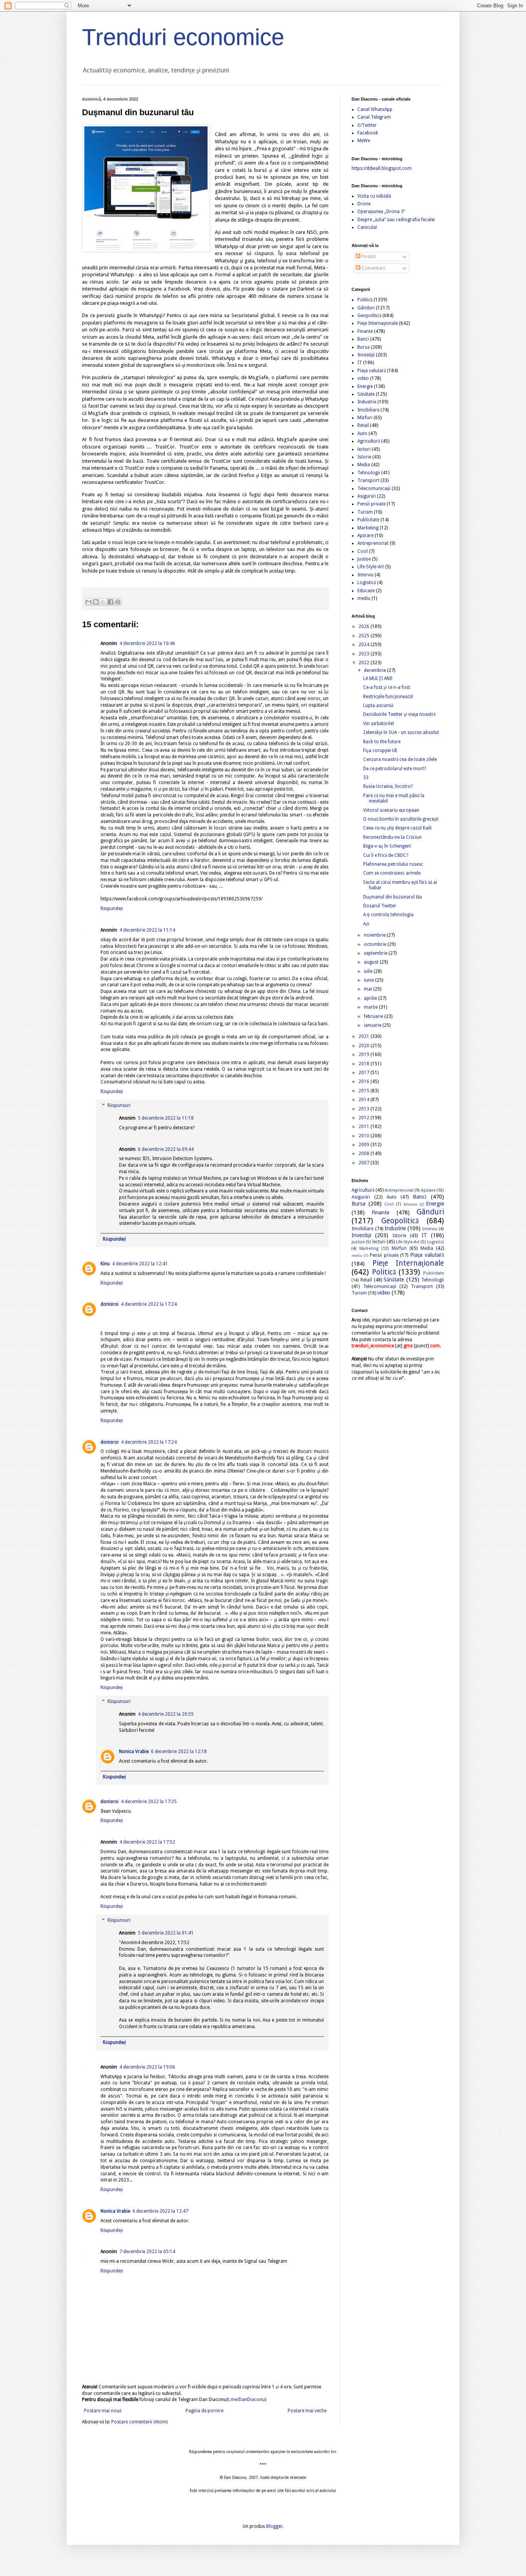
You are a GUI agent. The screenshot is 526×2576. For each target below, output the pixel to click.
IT (360, 363)
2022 (364, 663)
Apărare (365, 536)
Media (364, 465)
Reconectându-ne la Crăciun (392, 837)
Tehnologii (369, 473)
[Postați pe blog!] (96, 602)
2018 (364, 1064)
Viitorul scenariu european (391, 810)
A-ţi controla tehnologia (388, 915)
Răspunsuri (119, 1105)
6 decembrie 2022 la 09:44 (166, 1149)
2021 (364, 1036)
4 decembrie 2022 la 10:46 (147, 643)
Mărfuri (365, 418)
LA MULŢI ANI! (378, 678)
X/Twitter (367, 125)
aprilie (371, 998)
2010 (364, 1136)
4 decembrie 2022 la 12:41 (140, 1264)
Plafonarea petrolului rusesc (393, 864)
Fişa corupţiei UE (380, 751)
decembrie (375, 670)
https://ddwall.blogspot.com (382, 168)
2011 (364, 1127)
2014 (364, 1100)
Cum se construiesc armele (392, 873)
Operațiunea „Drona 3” (381, 212)
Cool (363, 551)
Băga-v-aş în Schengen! (387, 846)
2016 (364, 1081)
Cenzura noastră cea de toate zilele (400, 759)
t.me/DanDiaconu (246, 2400)
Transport (368, 480)
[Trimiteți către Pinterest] (118, 602)
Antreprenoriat (373, 543)
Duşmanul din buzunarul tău (393, 897)
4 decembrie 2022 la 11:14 (147, 930)
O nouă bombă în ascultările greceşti (401, 819)
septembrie (376, 953)
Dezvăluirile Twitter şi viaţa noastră (399, 714)
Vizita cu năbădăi (374, 196)
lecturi (364, 449)
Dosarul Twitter (380, 906)
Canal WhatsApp (375, 109)
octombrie (376, 944)
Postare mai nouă (103, 2411)
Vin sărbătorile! (379, 724)
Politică (365, 300)
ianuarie (373, 1025)
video (363, 378)
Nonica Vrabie (134, 1751)
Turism (365, 512)
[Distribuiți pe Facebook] (111, 602)
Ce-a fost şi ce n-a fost (387, 687)
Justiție (364, 559)
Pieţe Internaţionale (378, 323)
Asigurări (367, 496)
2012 (364, 1118)
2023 (364, 654)
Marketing (368, 528)
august (372, 962)
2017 (364, 1073)
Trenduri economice (183, 37)
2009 (364, 1145)
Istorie (364, 457)
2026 (364, 626)
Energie (365, 386)
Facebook (368, 133)
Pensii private (371, 504)
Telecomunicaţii (374, 489)
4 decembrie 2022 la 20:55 (166, 1714)
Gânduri (366, 308)
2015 (364, 1091)
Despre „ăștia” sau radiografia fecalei (396, 220)
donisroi (110, 1304)
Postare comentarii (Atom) (139, 2422)
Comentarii (373, 268)
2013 (364, 1109)
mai (369, 989)
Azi (366, 924)
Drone (364, 204)
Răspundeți (112, 908)
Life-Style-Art (371, 567)
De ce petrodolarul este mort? (394, 769)
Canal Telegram (374, 117)
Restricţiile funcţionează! (388, 697)
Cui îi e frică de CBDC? (386, 855)
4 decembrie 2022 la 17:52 (147, 1842)
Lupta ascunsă (378, 705)
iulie (369, 971)
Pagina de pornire (204, 2411)
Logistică (367, 583)
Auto (362, 433)
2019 (364, 1055)
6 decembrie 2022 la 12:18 (179, 1751)
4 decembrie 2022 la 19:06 (147, 2067)
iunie (369, 980)
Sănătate (366, 394)
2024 (364, 645)
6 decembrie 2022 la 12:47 (160, 2211)
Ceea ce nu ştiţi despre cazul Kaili (397, 828)
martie (371, 1007)
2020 (364, 1046)
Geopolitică (369, 316)
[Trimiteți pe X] (103, 602)
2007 (364, 1163)
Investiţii (366, 355)
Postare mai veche (307, 2411)
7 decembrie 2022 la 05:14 (147, 2252)
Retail (363, 425)
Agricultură (369, 441)
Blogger (274, 2526)
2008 (364, 1154)
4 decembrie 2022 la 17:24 (149, 1304)
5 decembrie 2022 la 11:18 (166, 1118)
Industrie (367, 402)
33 (366, 778)
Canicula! (367, 227)
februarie (374, 1016)
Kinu (105, 1264)
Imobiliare (368, 410)
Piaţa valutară (372, 371)
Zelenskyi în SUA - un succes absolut (401, 732)
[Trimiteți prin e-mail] (89, 602)
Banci (363, 339)
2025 (364, 636)
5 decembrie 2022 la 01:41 (166, 1933)
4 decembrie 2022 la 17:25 (149, 1802)
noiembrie (375, 935)
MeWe (364, 141)
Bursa (364, 347)
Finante (365, 331)
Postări (368, 257)
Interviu (365, 575)
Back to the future (382, 742)
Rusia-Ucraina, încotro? (388, 786)
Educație (366, 591)
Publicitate (368, 520)
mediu (364, 598)
